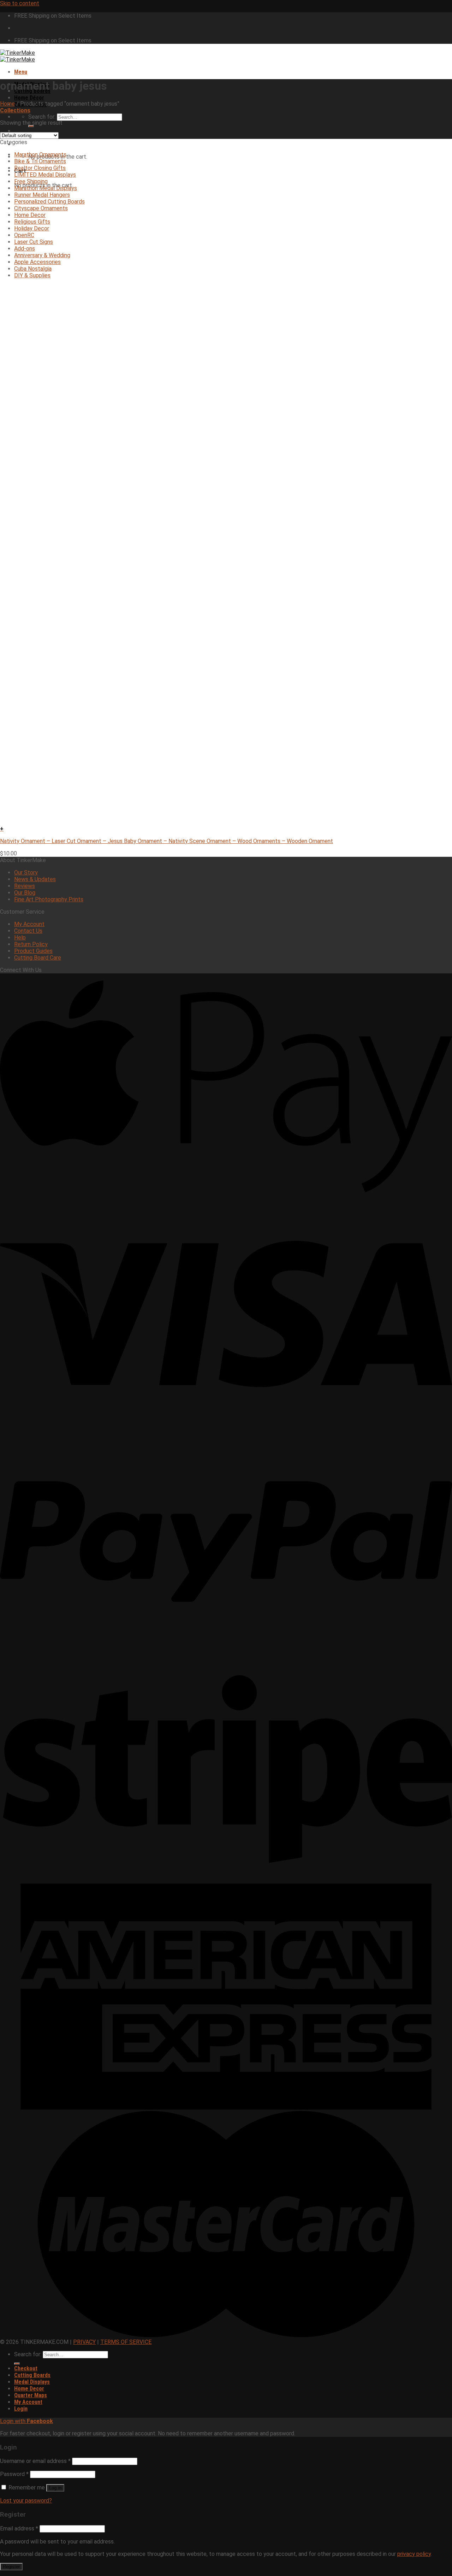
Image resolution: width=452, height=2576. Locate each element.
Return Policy (31, 944)
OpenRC (24, 235)
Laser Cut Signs (34, 242)
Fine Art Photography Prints (49, 899)
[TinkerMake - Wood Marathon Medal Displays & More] (17, 56)
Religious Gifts (32, 222)
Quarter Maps (31, 2395)
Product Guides (33, 951)
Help (20, 938)
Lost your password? (26, 2501)
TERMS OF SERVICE (126, 2342)
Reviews (25, 886)
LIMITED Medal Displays (45, 175)
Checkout (26, 2368)
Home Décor (29, 98)
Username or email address (35, 2461)
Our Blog (25, 893)
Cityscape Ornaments (41, 208)
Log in (55, 2488)
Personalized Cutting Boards (49, 202)
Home (7, 104)
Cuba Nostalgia (33, 269)
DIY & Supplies (32, 275)
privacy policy (414, 2554)
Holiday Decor (32, 228)
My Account (29, 924)
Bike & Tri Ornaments (40, 161)
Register (11, 2567)
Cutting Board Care (38, 958)
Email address (19, 2528)
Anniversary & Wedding (42, 255)
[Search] (31, 126)
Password (14, 2474)
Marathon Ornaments (40, 155)
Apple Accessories (37, 262)
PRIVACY (84, 2342)
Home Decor (30, 215)
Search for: (42, 117)
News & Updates (35, 879)
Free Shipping (31, 181)
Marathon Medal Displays (46, 188)
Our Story (26, 873)
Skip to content (20, 3)
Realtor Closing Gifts (40, 168)
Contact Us (28, 931)
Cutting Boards (32, 2375)
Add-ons (25, 249)
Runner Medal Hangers (42, 195)
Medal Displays (32, 2382)
